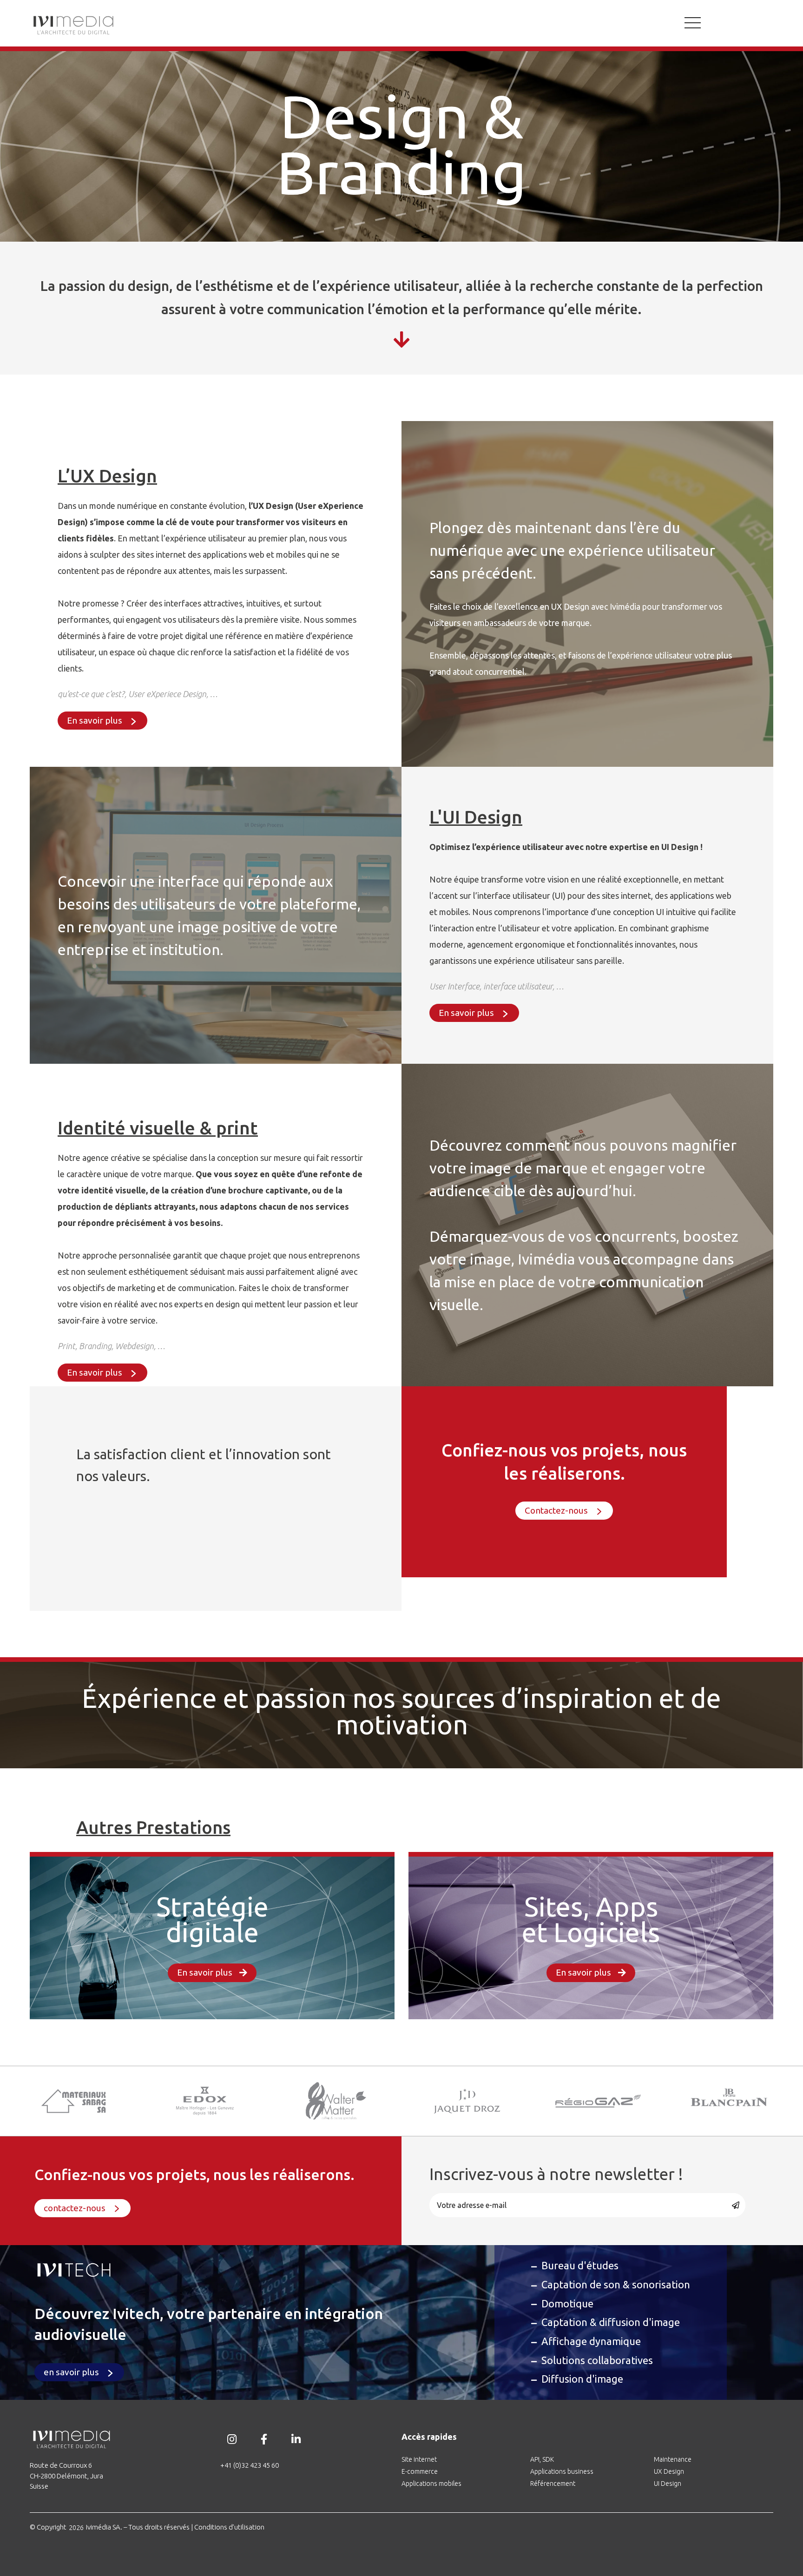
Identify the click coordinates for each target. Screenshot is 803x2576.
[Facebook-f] (264, 2439)
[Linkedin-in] (296, 2439)
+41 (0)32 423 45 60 (250, 2465)
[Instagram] (232, 2439)
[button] (102, 721)
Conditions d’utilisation (229, 2527)
